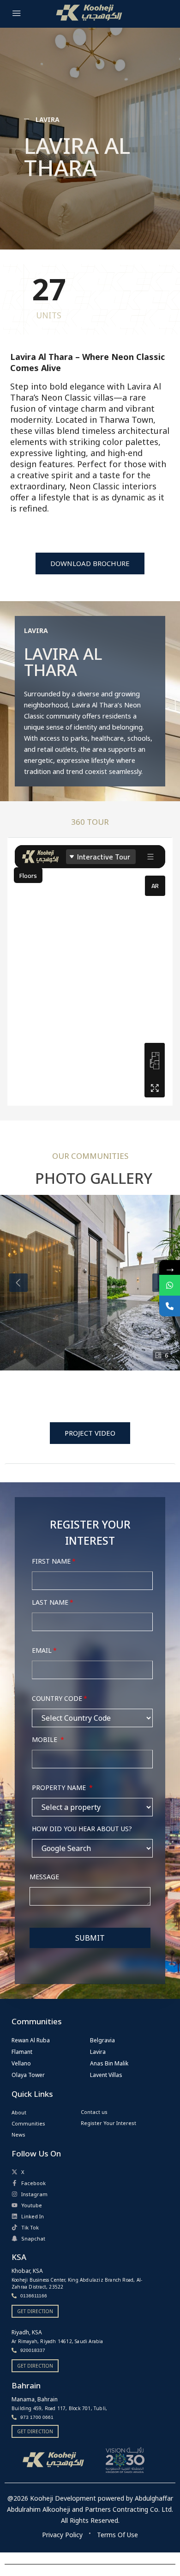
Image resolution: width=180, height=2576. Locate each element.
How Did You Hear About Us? (82, 1829)
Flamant (22, 2052)
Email (42, 1650)
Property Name (60, 1787)
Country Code (57, 1698)
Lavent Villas (106, 2075)
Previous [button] (18, 1283)
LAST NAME (50, 1602)
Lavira (98, 2052)
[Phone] (170, 1306)
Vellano (21, 2063)
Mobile (45, 1739)
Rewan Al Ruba (31, 2040)
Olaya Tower (28, 2075)
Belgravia (102, 2040)
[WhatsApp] (170, 1285)
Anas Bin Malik (109, 2063)
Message (44, 1877)
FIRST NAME (51, 1561)
